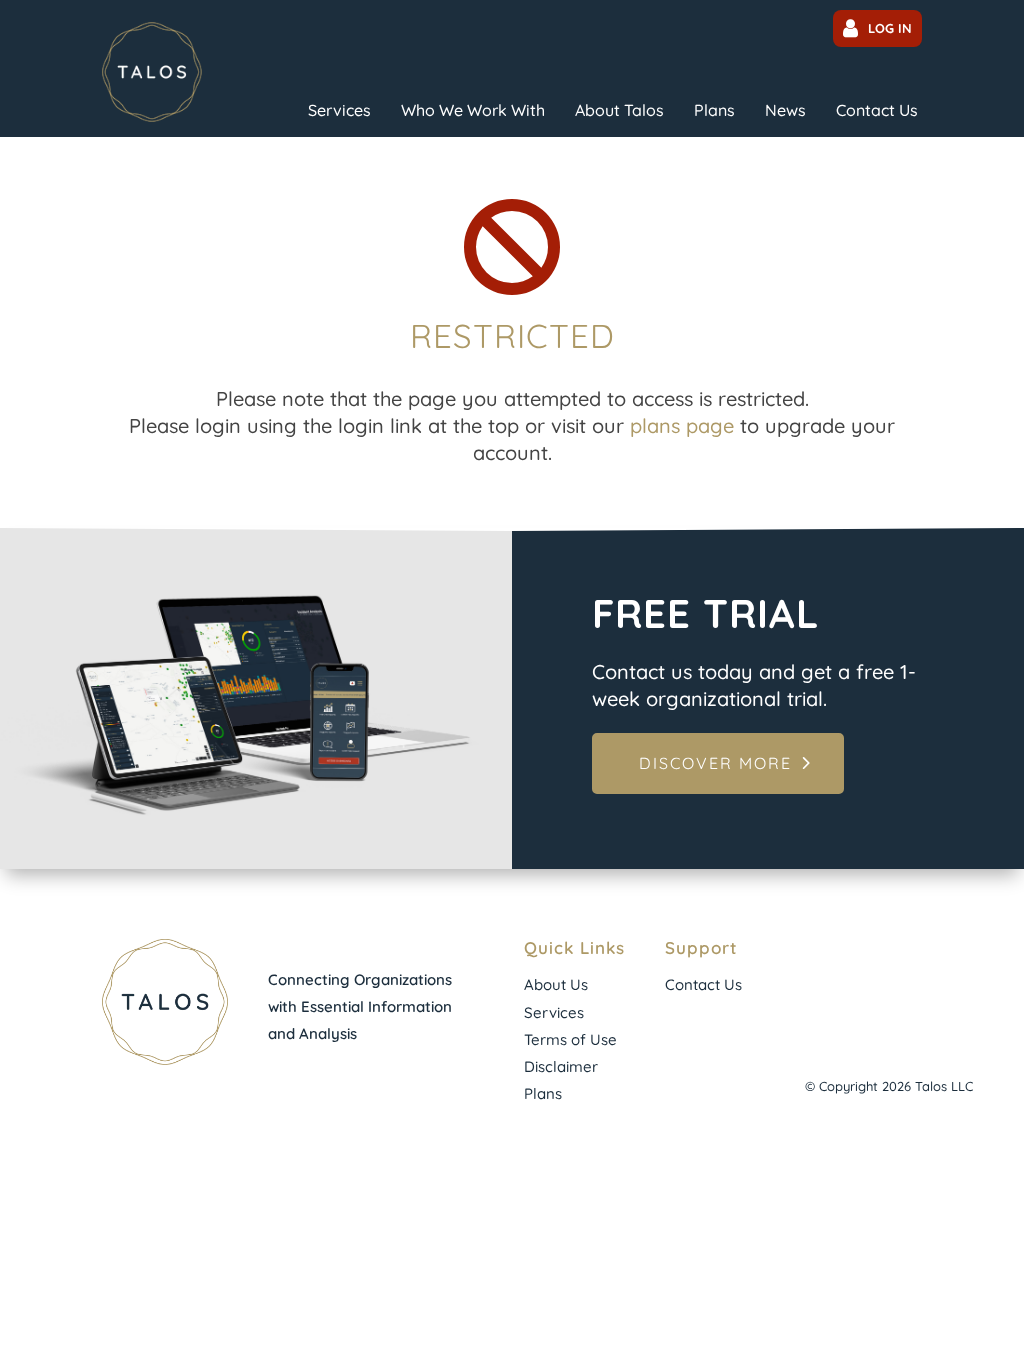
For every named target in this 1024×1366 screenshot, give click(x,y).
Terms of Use (570, 1039)
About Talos (619, 110)
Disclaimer (561, 1066)
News (785, 110)
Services (339, 110)
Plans (714, 110)
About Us (556, 984)
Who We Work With (473, 110)
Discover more (715, 763)
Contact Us (877, 110)
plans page (682, 425)
